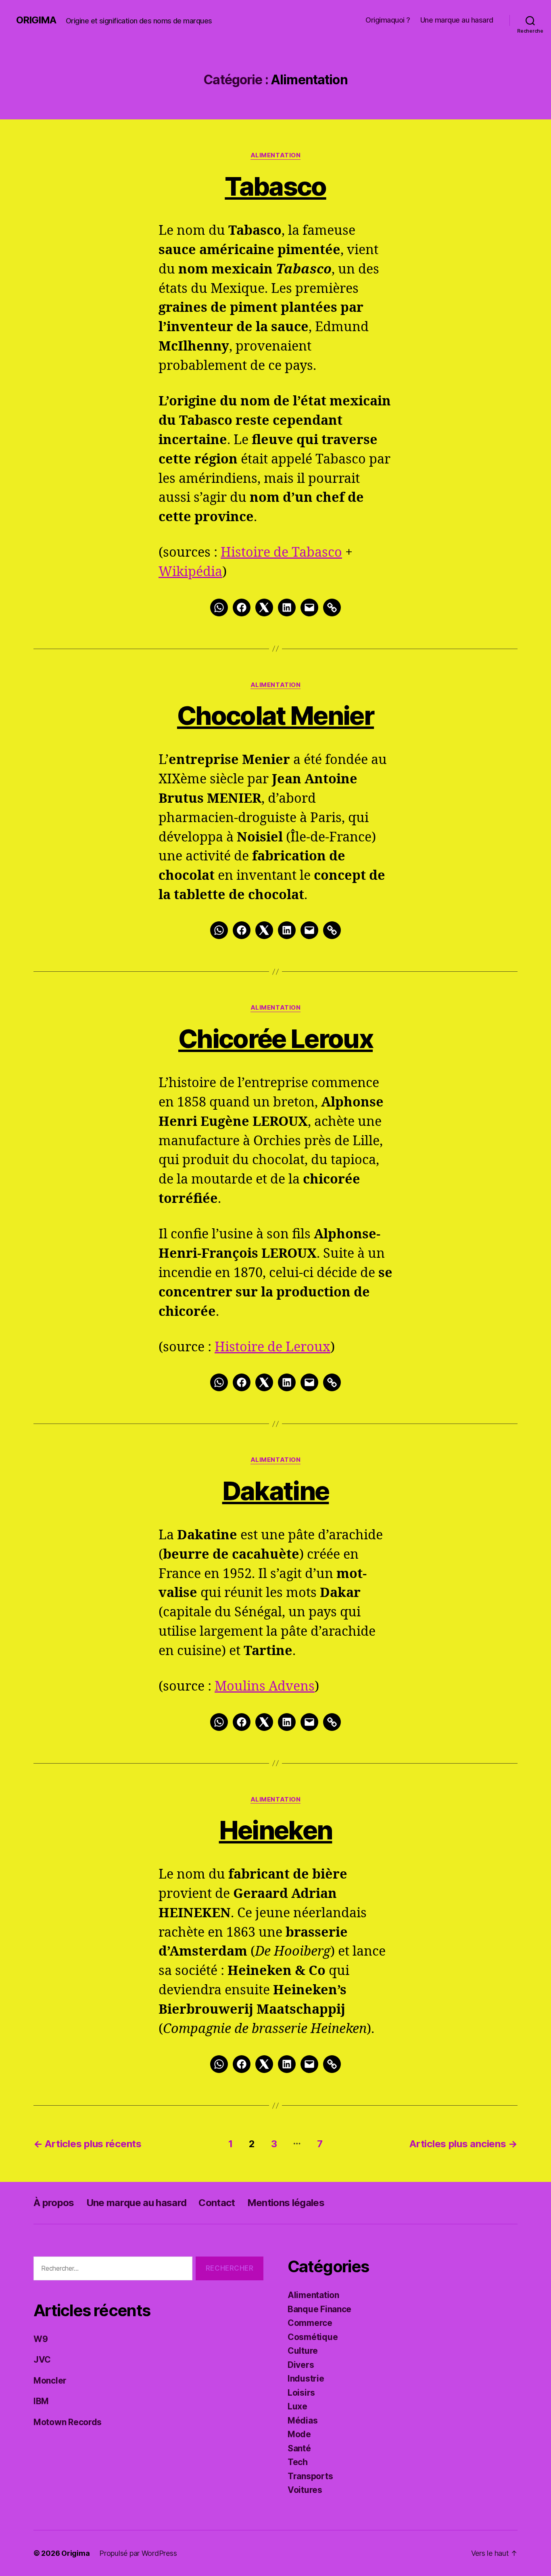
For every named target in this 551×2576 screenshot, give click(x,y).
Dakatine (276, 1491)
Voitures (305, 2490)
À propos (54, 2203)
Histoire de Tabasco (281, 553)
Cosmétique (313, 2337)
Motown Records (68, 2422)
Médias (303, 2420)
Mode (299, 2434)
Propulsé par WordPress (138, 2553)
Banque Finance (319, 2309)
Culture (303, 2351)
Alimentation (276, 155)
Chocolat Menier (275, 715)
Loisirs (301, 2393)
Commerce (310, 2323)
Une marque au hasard (457, 20)
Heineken (276, 1830)
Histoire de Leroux (272, 1347)
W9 (41, 2339)
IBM (41, 2401)
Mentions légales (286, 2203)
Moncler (50, 2381)
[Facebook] (242, 607)
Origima (36, 20)
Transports (310, 2476)
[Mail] (309, 607)
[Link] (332, 607)
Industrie (306, 2379)
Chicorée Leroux (275, 1039)
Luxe (297, 2406)
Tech (298, 2462)
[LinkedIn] (287, 607)
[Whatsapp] (219, 607)
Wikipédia (190, 572)
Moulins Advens (265, 1687)
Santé (299, 2448)
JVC (42, 2360)
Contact (217, 2203)
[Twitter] (264, 607)
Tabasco (275, 186)
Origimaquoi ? (388, 20)
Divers (301, 2365)
